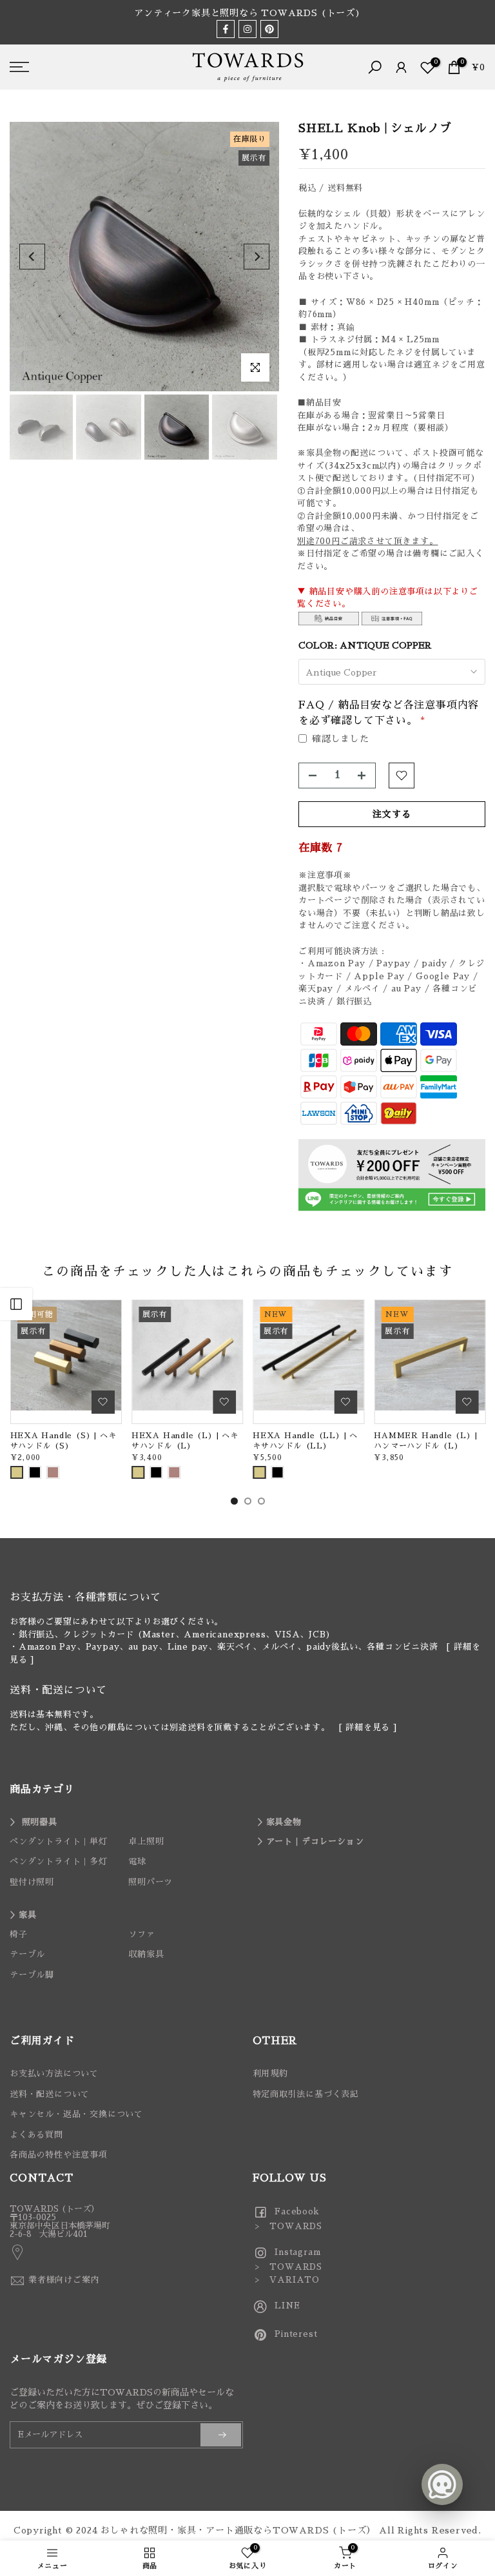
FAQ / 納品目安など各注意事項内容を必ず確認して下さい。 (389, 713)
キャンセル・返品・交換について (76, 2114)
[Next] (257, 257)
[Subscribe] (221, 2435)
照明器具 (40, 1822)
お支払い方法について (54, 2073)
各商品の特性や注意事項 (59, 2155)
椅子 (19, 1934)
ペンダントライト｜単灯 (59, 1841)
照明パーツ (150, 1882)
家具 (28, 1915)
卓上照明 (146, 1841)
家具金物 (284, 1822)
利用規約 (270, 2073)
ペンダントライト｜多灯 (59, 1861)
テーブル (27, 1954)
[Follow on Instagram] (247, 29)
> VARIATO (286, 2280)
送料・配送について (50, 2094)
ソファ (141, 1934)
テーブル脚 (32, 1975)
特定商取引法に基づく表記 (306, 2094)
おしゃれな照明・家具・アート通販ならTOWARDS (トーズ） (238, 2530)
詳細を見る (368, 1727)
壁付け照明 (32, 1882)
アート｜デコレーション (315, 1841)
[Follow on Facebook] (226, 29)
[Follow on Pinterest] (269, 29)
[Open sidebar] (16, 1304)
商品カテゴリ (42, 1790)
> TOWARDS (288, 2226)
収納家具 (146, 1954)
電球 (137, 1861)
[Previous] (32, 257)
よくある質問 (36, 2135)
